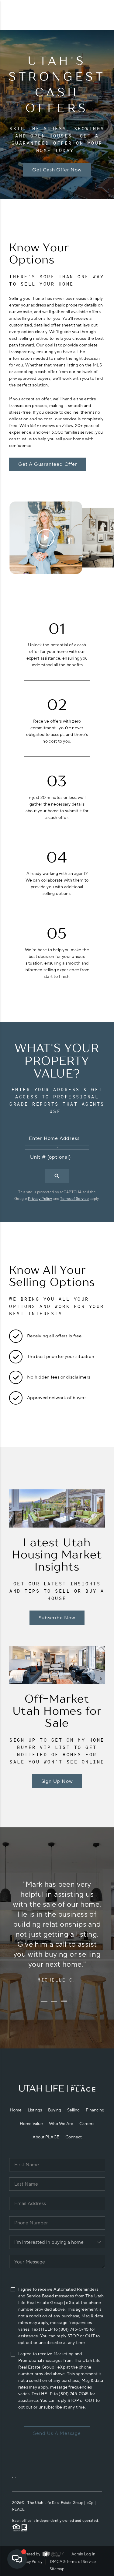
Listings (35, 2110)
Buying (55, 2110)
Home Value (31, 2124)
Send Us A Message (57, 2433)
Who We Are (61, 2124)
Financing (95, 2110)
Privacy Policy (40, 1199)
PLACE (18, 2509)
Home (16, 2110)
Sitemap (57, 2569)
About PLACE (46, 2137)
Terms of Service (74, 1199)
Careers (87, 2124)
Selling (73, 2110)
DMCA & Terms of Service (73, 2562)
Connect (74, 2137)
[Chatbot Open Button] (17, 2559)
